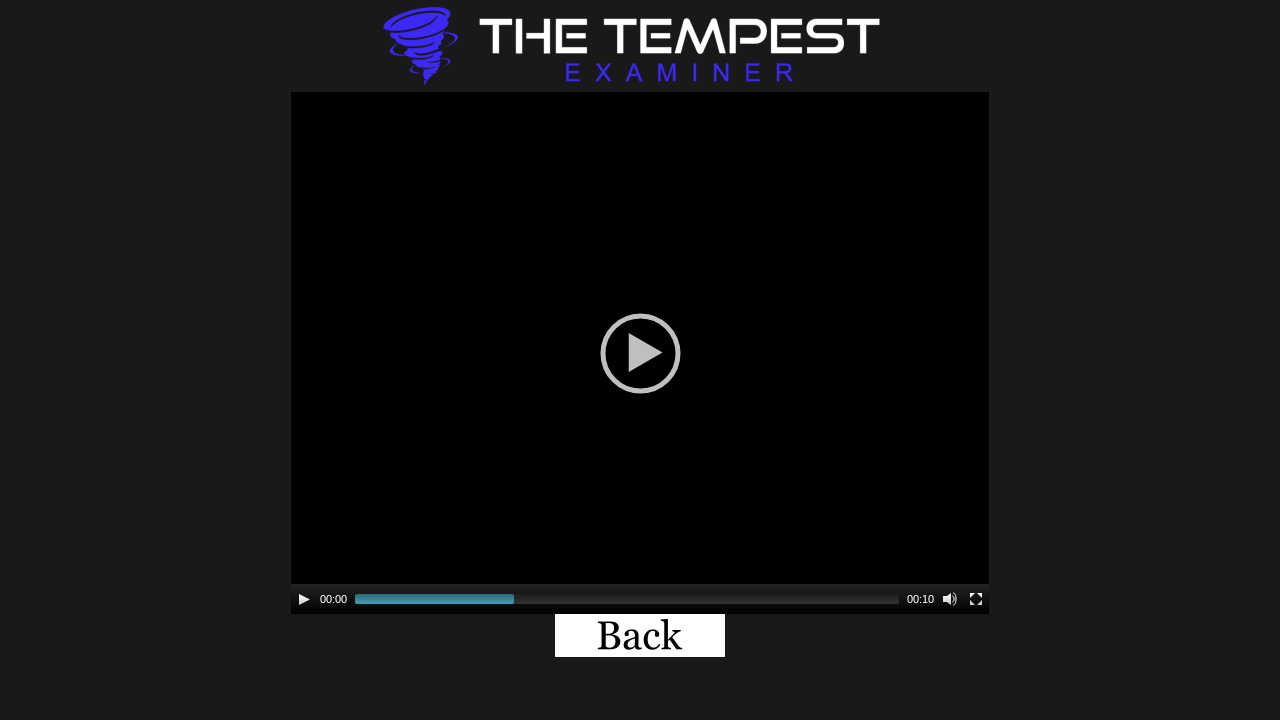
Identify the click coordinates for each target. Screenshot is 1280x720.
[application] (640, 353)
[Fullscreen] (976, 599)
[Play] (304, 599)
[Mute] (950, 599)
